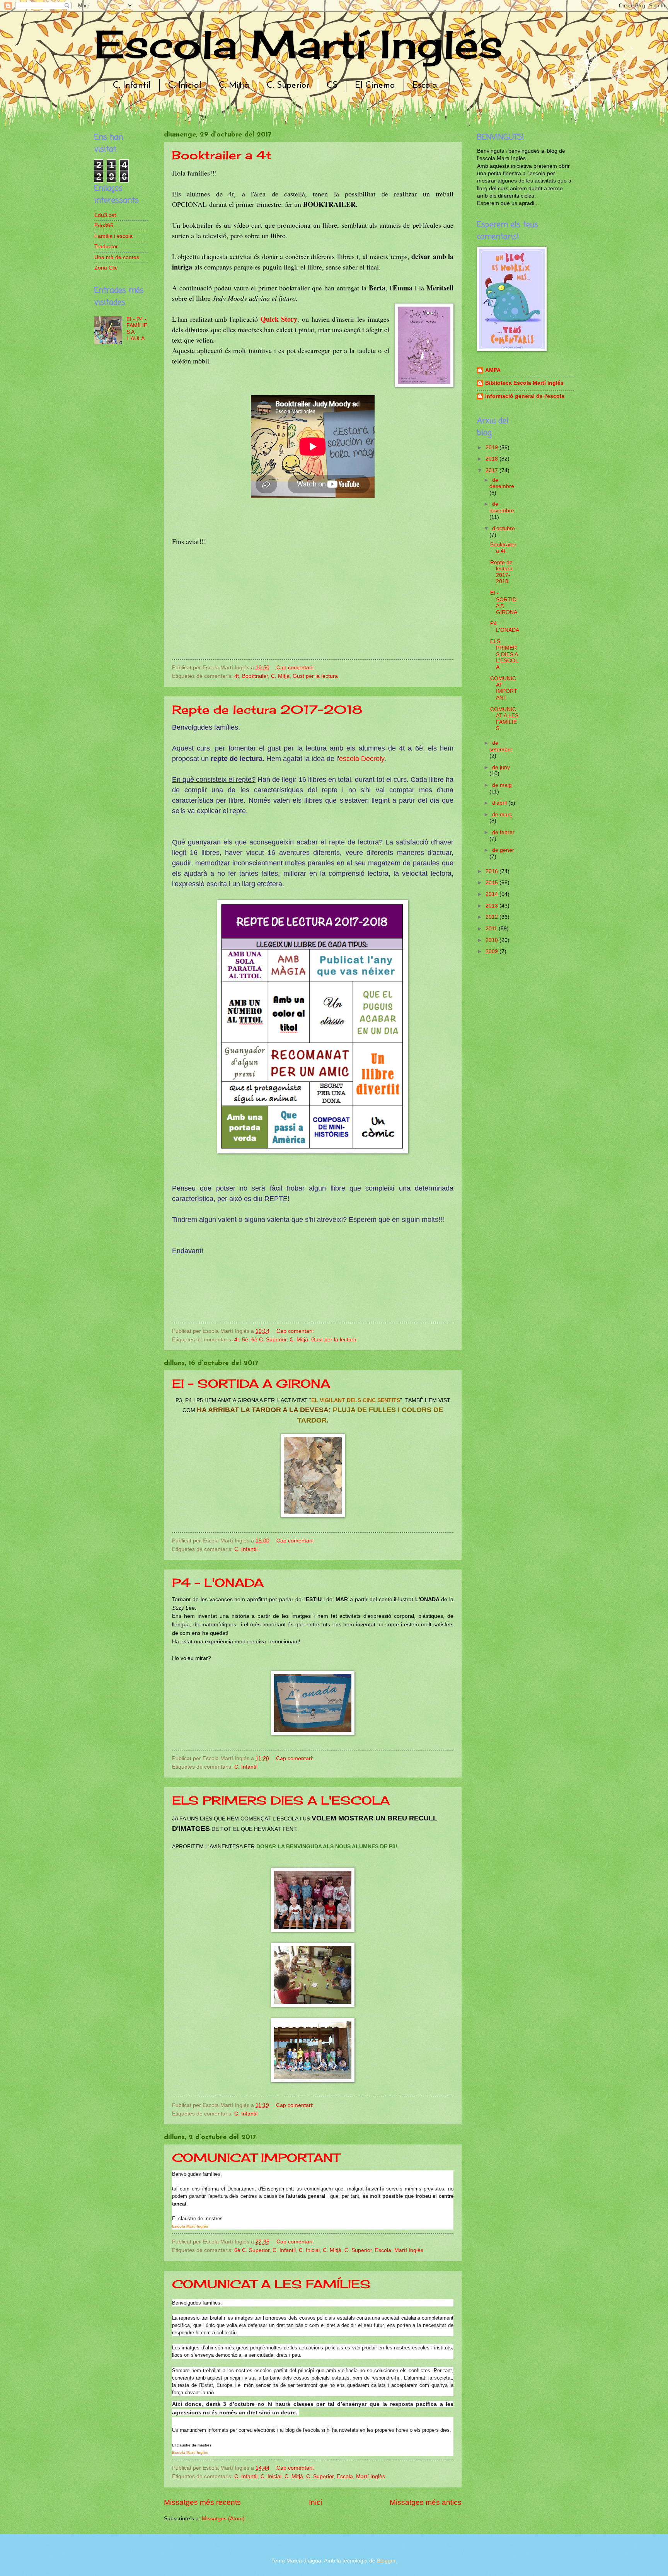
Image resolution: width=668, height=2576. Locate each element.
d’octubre (504, 528)
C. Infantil (132, 86)
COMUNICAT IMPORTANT (256, 2158)
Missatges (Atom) (223, 2519)
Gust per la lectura (315, 676)
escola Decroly (362, 759)
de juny (501, 767)
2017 (492, 470)
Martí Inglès (409, 2250)
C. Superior (288, 86)
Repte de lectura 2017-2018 (267, 710)
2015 (492, 883)
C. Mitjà (234, 86)
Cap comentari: (296, 668)
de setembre (501, 746)
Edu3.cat (105, 215)
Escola (425, 86)
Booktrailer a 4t (222, 155)
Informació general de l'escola (525, 396)
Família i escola (113, 236)
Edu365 (104, 226)
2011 (492, 929)
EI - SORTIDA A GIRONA (251, 1384)
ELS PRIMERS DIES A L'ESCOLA (281, 1800)
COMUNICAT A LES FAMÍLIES (271, 2284)
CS (332, 86)
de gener (503, 850)
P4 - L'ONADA (218, 1583)
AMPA (493, 370)
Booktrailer (255, 676)
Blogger (386, 2561)
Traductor (106, 247)
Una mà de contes (117, 257)
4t (237, 676)
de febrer (503, 832)
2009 (492, 951)
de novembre (502, 507)
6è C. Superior (269, 1340)
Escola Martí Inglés (299, 44)
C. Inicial (185, 86)
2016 (492, 871)
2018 (492, 459)
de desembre (502, 483)
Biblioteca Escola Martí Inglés (524, 383)
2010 (492, 940)
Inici (315, 2502)
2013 (492, 906)
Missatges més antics (426, 2502)
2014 (492, 894)
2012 (492, 917)
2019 (492, 448)
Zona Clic (106, 268)
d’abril (500, 803)
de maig (502, 785)
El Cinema (375, 86)
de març (502, 815)
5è (245, 1340)
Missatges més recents (202, 2502)
